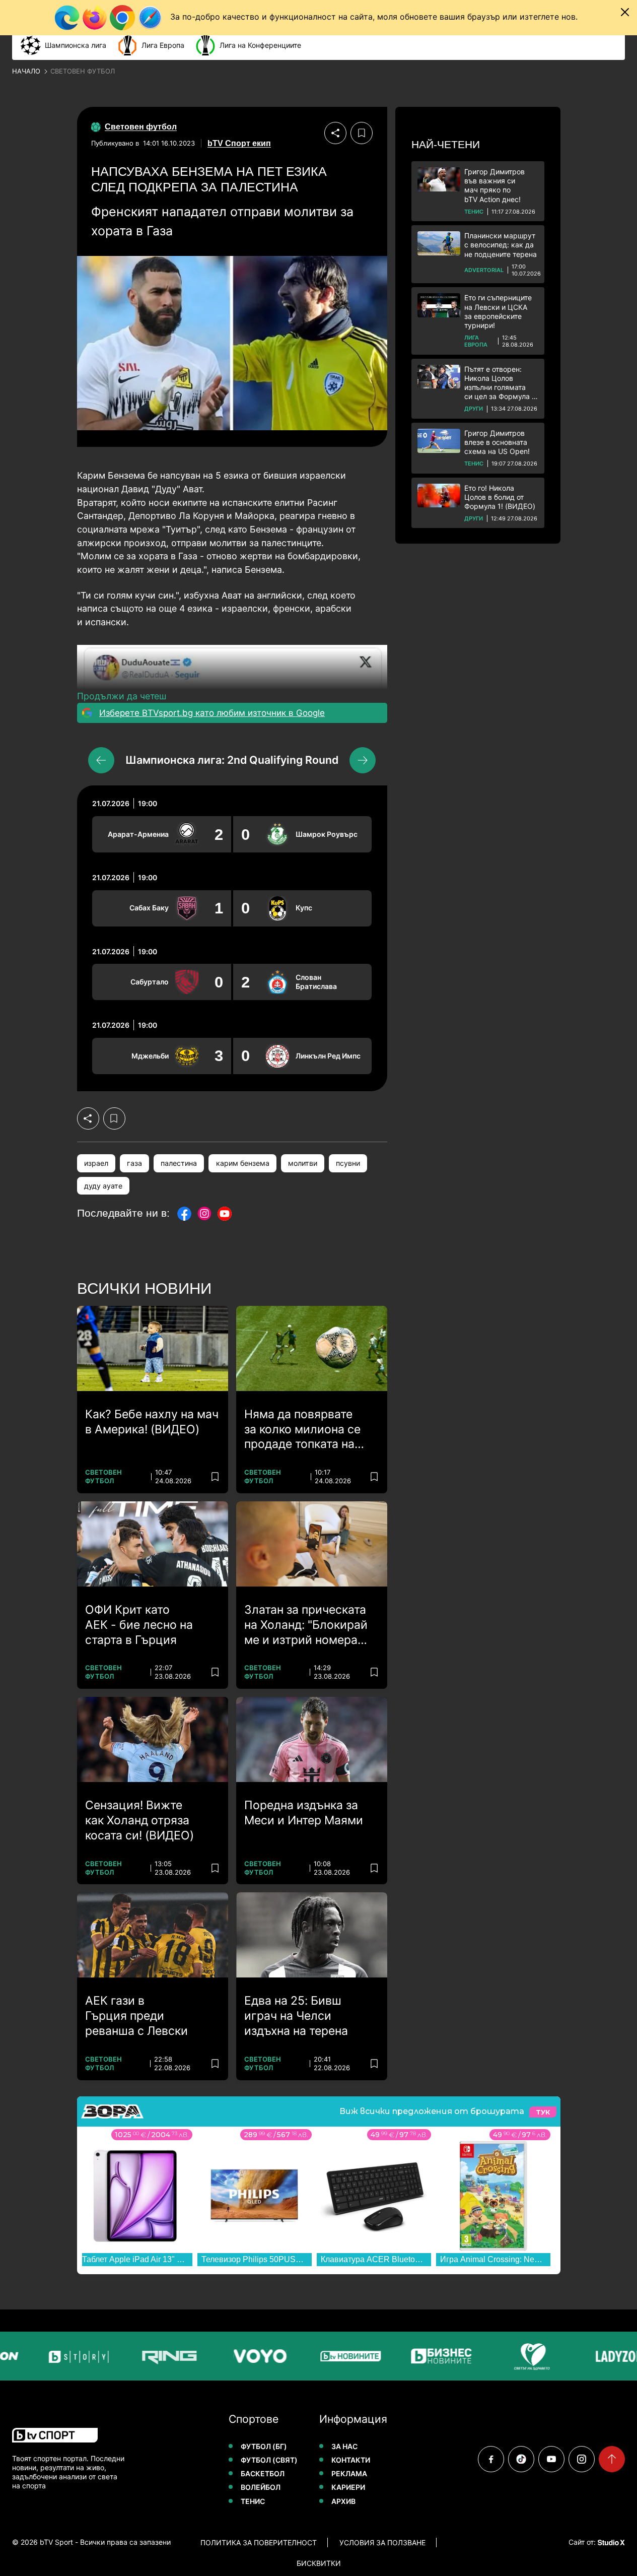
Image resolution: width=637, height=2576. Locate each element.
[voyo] (253, 2356)
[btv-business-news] (434, 2356)
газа (134, 1163)
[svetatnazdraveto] (525, 2356)
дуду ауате (103, 1186)
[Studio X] (610, 2542)
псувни (348, 1163)
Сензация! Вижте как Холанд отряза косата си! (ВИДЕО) (139, 1820)
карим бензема (243, 1163)
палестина (179, 1163)
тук (543, 2112)
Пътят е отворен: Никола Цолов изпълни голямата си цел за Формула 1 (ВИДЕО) (500, 383)
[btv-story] (72, 2356)
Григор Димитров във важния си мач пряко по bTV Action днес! (494, 185)
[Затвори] (625, 12)
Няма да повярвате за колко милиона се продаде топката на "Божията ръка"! (302, 1430)
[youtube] (551, 2459)
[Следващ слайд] (363, 760)
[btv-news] (343, 2356)
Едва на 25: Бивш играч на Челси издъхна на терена (296, 2016)
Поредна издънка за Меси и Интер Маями (304, 1813)
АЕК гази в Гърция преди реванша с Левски (136, 2016)
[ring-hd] (162, 2356)
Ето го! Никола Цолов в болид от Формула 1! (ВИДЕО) (500, 497)
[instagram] (582, 2459)
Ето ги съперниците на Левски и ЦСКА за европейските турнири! (498, 311)
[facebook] (491, 2459)
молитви (303, 1163)
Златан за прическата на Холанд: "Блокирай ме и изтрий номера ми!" (306, 1625)
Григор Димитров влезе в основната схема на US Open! (497, 442)
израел (96, 1163)
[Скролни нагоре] (612, 2459)
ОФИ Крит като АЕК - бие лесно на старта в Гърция (139, 1625)
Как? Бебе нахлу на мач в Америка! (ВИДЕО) (152, 1422)
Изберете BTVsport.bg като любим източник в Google (212, 713)
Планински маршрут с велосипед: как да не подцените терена (501, 245)
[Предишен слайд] (101, 760)
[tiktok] (521, 2459)
